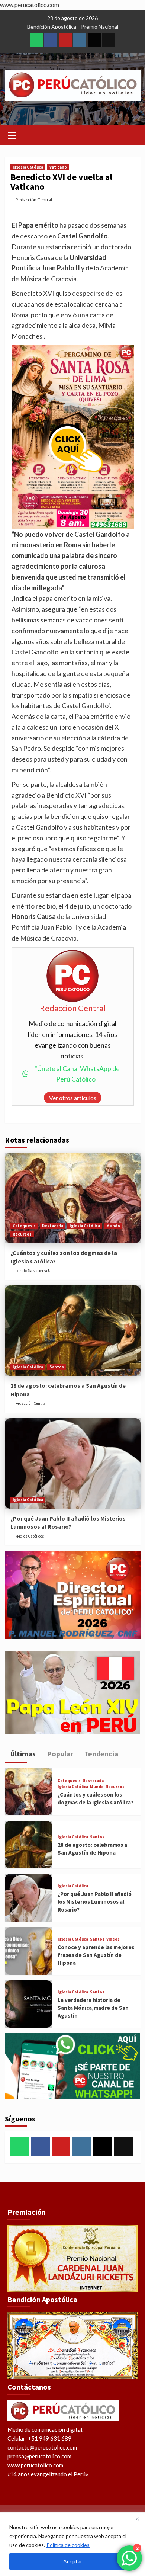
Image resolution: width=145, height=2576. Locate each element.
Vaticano (58, 167)
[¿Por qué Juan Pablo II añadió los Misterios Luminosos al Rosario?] (73, 1463)
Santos (57, 1367)
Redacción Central (34, 200)
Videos (113, 1939)
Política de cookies (68, 2545)
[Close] (137, 2519)
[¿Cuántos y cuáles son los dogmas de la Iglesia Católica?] (73, 1198)
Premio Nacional (100, 27)
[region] (72, 2544)
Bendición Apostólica (52, 27)
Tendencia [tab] (101, 1754)
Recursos (22, 1234)
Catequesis (24, 1226)
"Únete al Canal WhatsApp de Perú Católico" (77, 1074)
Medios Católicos (30, 1536)
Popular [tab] (59, 1754)
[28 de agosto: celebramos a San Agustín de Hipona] (73, 1331)
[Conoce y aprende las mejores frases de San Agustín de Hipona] (29, 1951)
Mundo (113, 1226)
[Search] (132, 134)
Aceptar (73, 2561)
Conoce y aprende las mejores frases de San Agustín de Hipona (96, 1955)
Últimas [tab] (22, 1754)
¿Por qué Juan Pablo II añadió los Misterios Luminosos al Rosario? (95, 1902)
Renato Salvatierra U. (33, 1271)
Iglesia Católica (28, 167)
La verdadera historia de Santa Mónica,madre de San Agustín (93, 2008)
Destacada (53, 1226)
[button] (12, 134)
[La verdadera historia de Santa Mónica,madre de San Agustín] (29, 2004)
